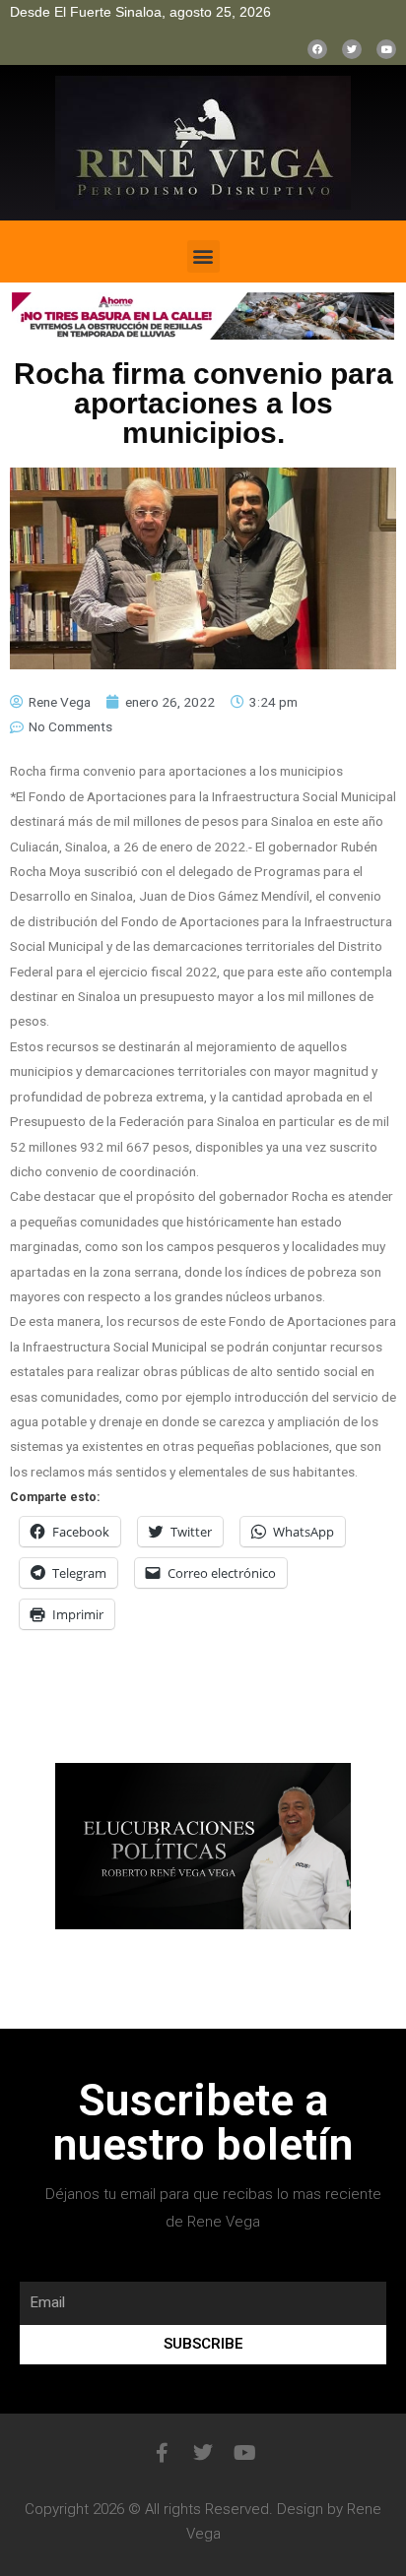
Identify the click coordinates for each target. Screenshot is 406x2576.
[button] (203, 256)
